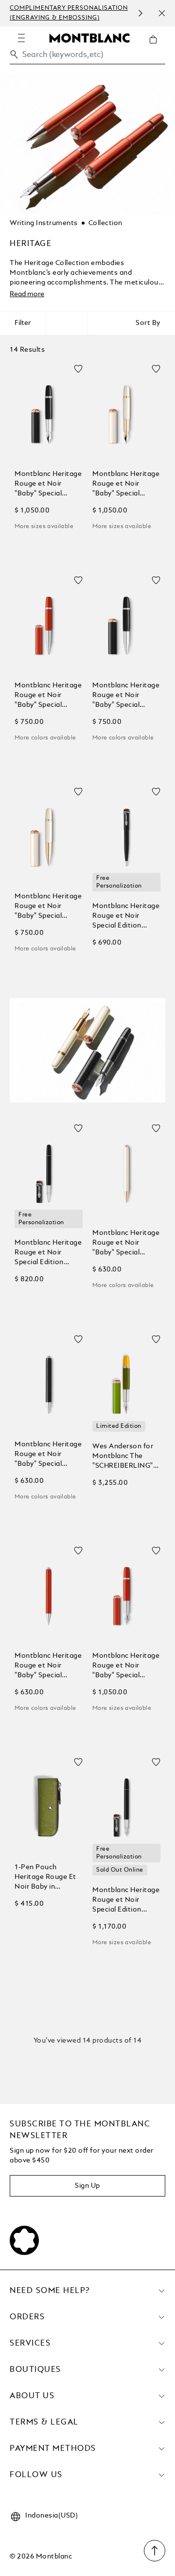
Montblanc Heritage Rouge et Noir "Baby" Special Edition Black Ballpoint (48, 1455)
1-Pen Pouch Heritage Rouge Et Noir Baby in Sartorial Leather (45, 1878)
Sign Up (87, 2186)
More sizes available (44, 527)
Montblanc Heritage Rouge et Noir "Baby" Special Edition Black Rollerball (126, 696)
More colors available (45, 738)
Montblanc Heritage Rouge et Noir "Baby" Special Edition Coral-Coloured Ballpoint (48, 1666)
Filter (23, 323)
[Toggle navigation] (21, 38)
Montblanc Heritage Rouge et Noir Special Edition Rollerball (48, 1253)
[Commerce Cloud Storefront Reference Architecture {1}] (89, 38)
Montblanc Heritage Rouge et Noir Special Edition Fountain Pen (126, 1901)
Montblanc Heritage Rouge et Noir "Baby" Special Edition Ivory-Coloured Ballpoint (126, 1243)
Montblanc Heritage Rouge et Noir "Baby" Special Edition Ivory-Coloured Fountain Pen (126, 484)
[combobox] (87, 57)
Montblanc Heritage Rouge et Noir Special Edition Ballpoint (126, 917)
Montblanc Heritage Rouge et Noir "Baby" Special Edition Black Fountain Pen (48, 484)
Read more (27, 294)
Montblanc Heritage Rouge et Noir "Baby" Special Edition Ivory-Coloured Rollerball (48, 907)
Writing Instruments (44, 223)
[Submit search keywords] (14, 55)
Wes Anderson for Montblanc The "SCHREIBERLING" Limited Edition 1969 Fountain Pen (124, 1457)
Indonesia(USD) (52, 2516)
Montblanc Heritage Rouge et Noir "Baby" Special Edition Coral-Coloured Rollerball (48, 696)
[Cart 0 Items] (157, 47)
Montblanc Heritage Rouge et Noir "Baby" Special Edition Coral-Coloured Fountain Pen (126, 1666)
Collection (105, 223)
